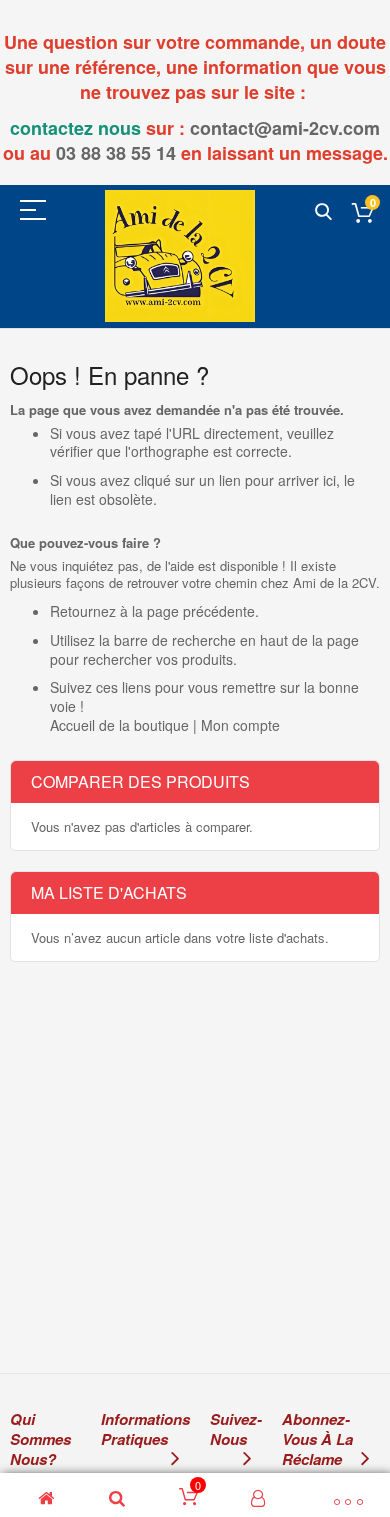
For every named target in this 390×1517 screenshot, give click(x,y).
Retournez (83, 611)
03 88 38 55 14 (116, 153)
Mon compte (240, 725)
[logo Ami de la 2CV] (180, 255)
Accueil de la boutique (119, 725)
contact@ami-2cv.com (285, 128)
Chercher (323, 212)
